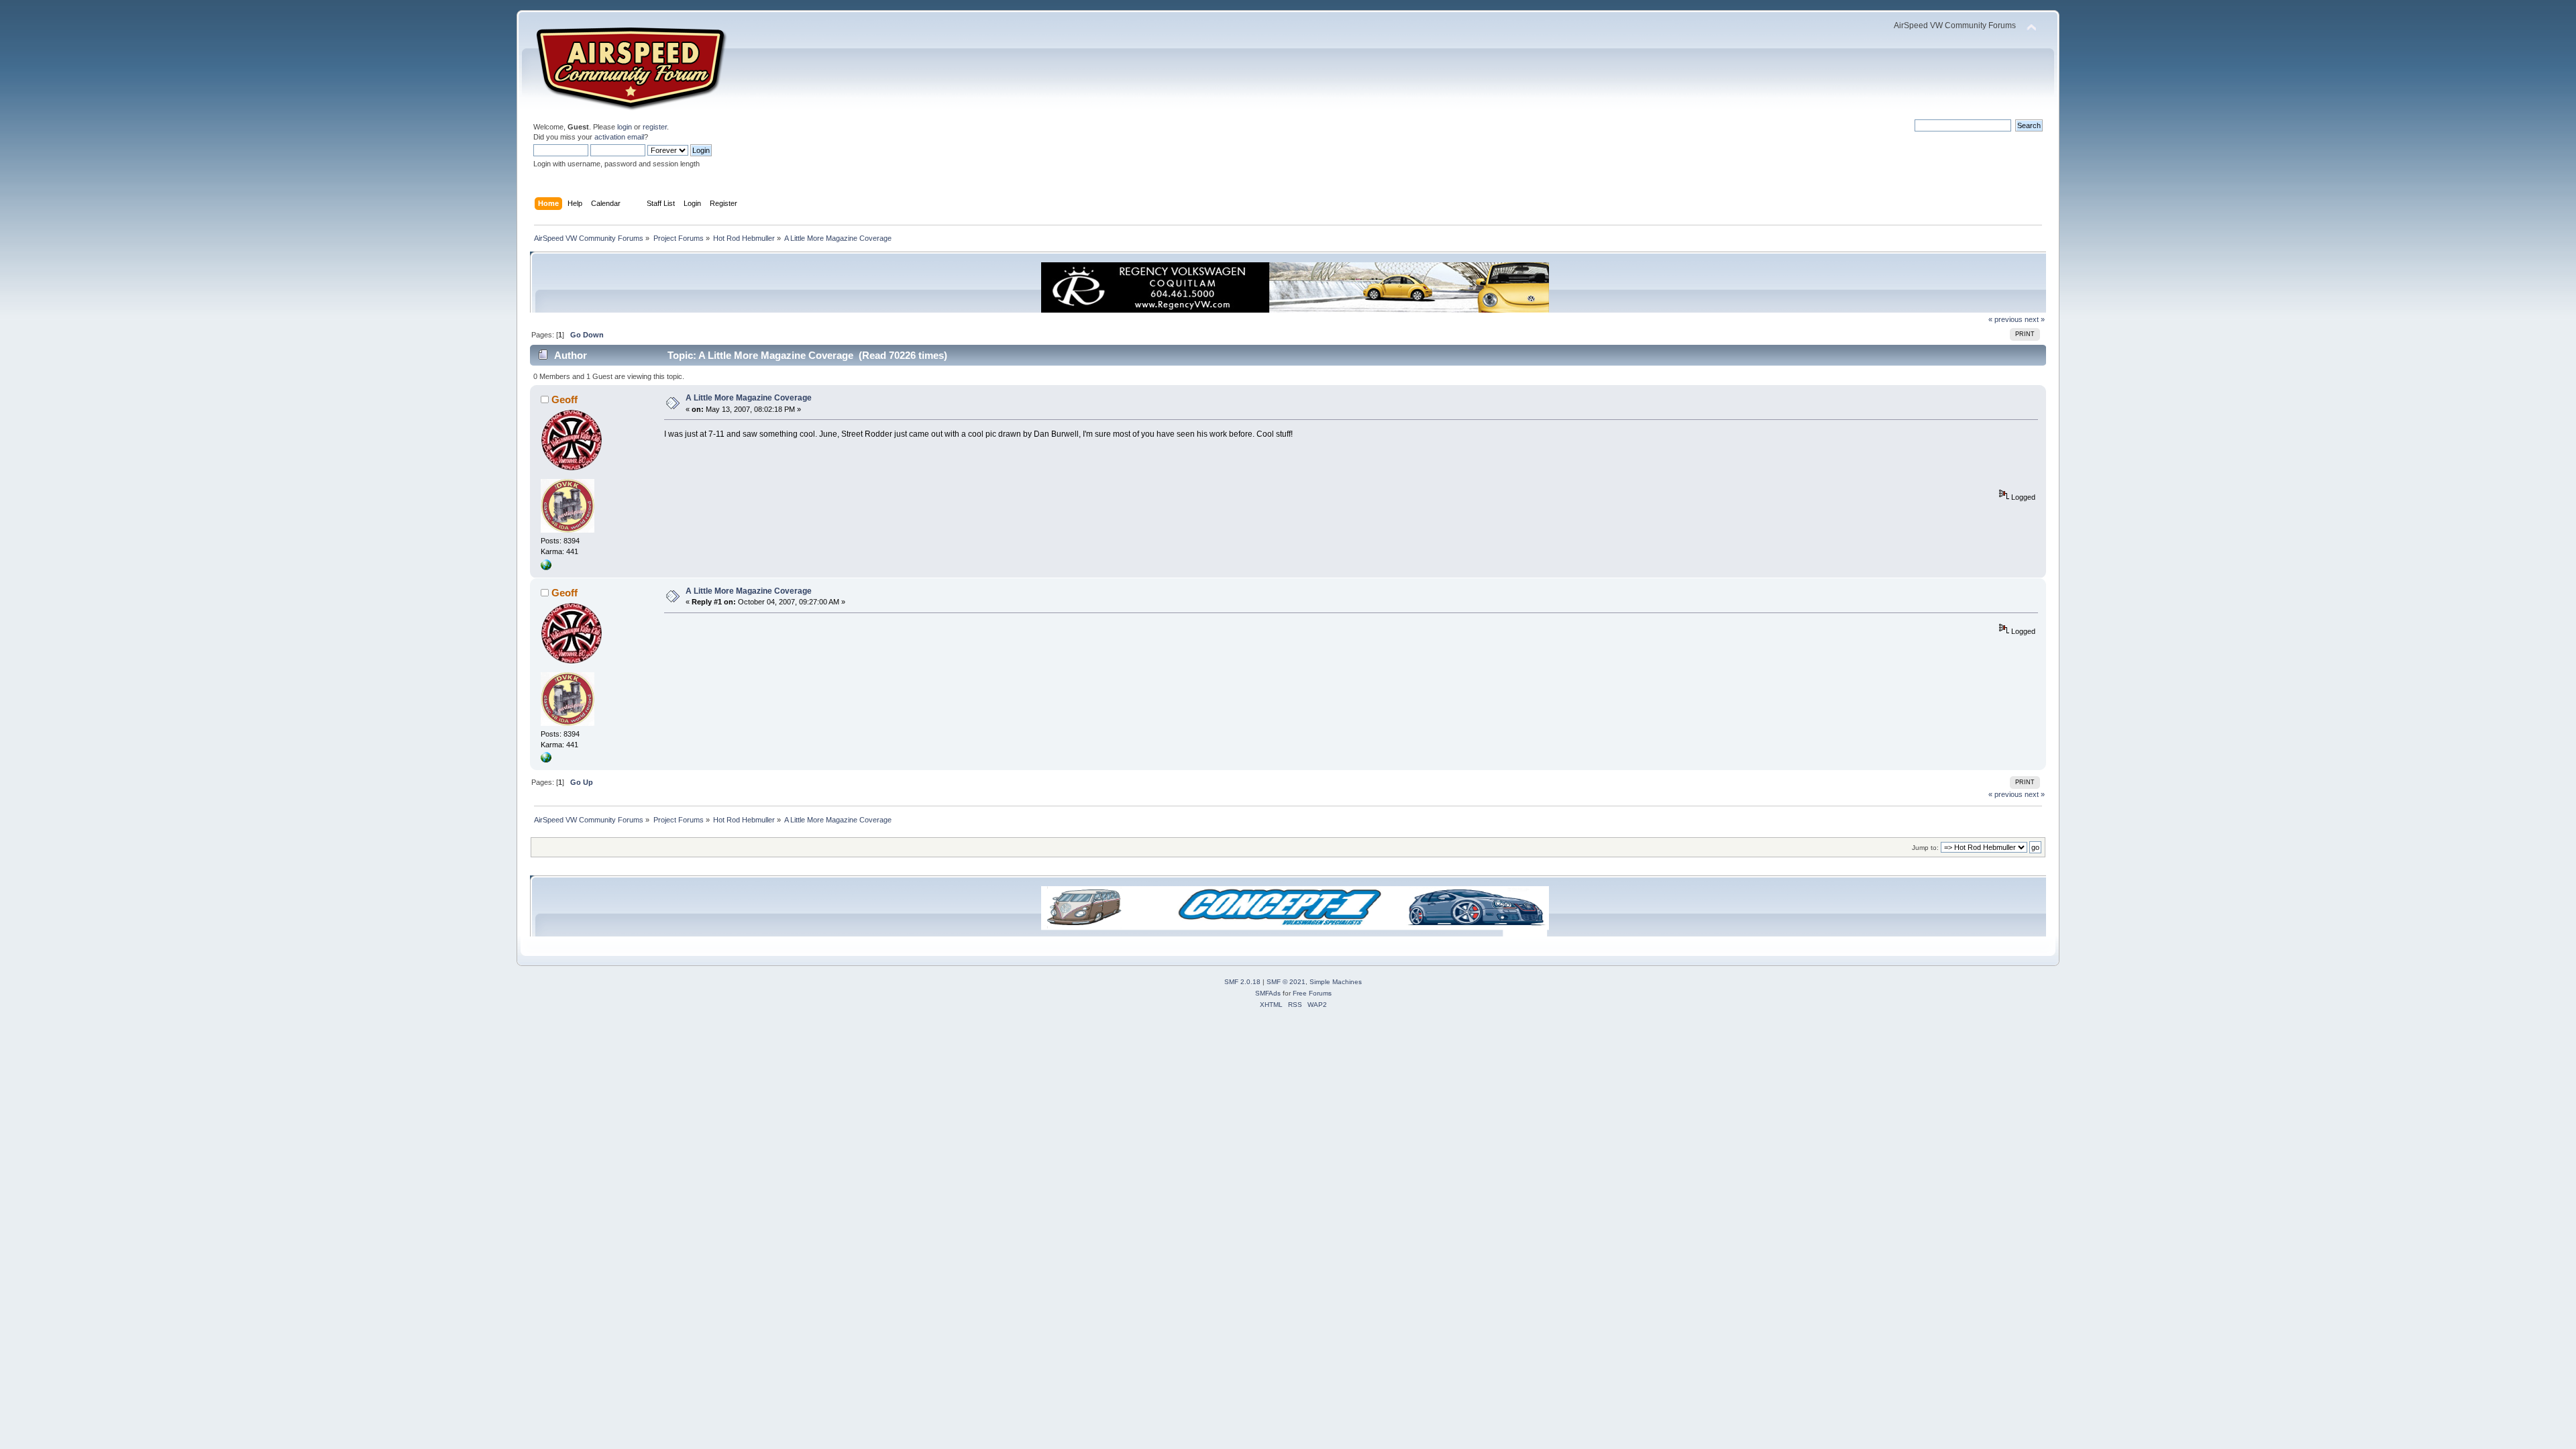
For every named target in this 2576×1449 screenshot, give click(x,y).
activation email (619, 137)
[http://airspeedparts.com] (546, 568)
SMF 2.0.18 (1242, 982)
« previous (2005, 319)
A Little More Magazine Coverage (749, 398)
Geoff (565, 399)
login (625, 127)
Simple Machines (1336, 982)
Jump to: (1925, 848)
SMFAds (1268, 993)
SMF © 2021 (1286, 982)
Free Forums (1312, 993)
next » (2035, 319)
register (655, 127)
